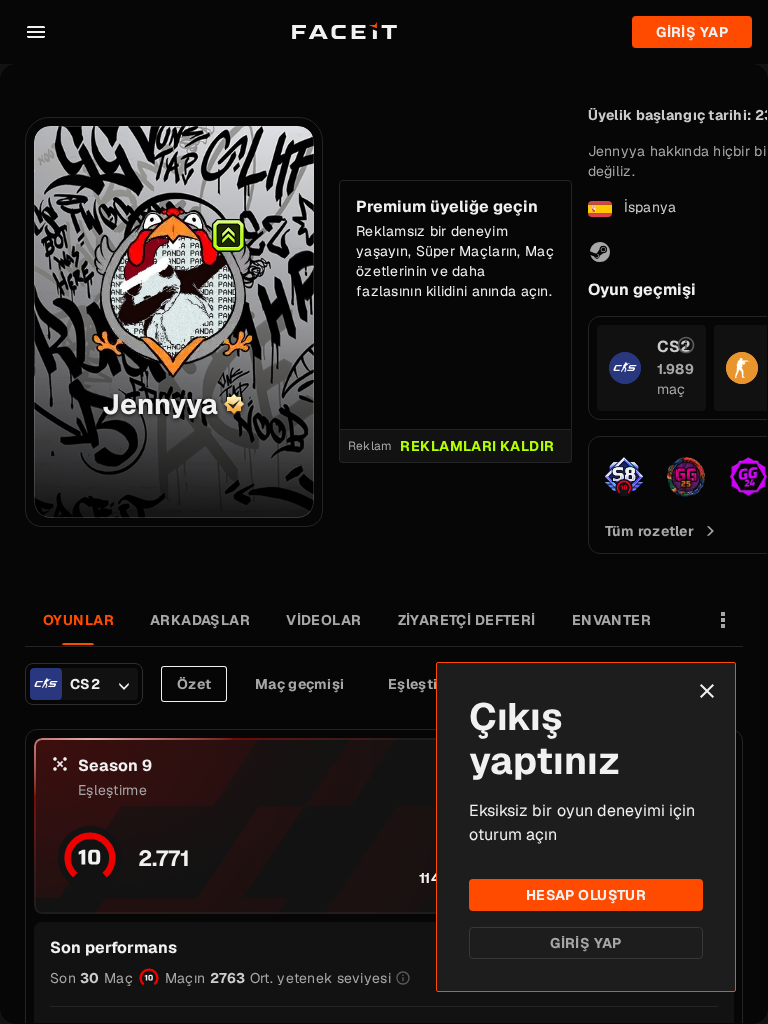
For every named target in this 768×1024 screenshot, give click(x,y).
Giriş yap (692, 32)
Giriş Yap (586, 943)
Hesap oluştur (586, 895)
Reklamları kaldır (477, 446)
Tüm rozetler (649, 531)
